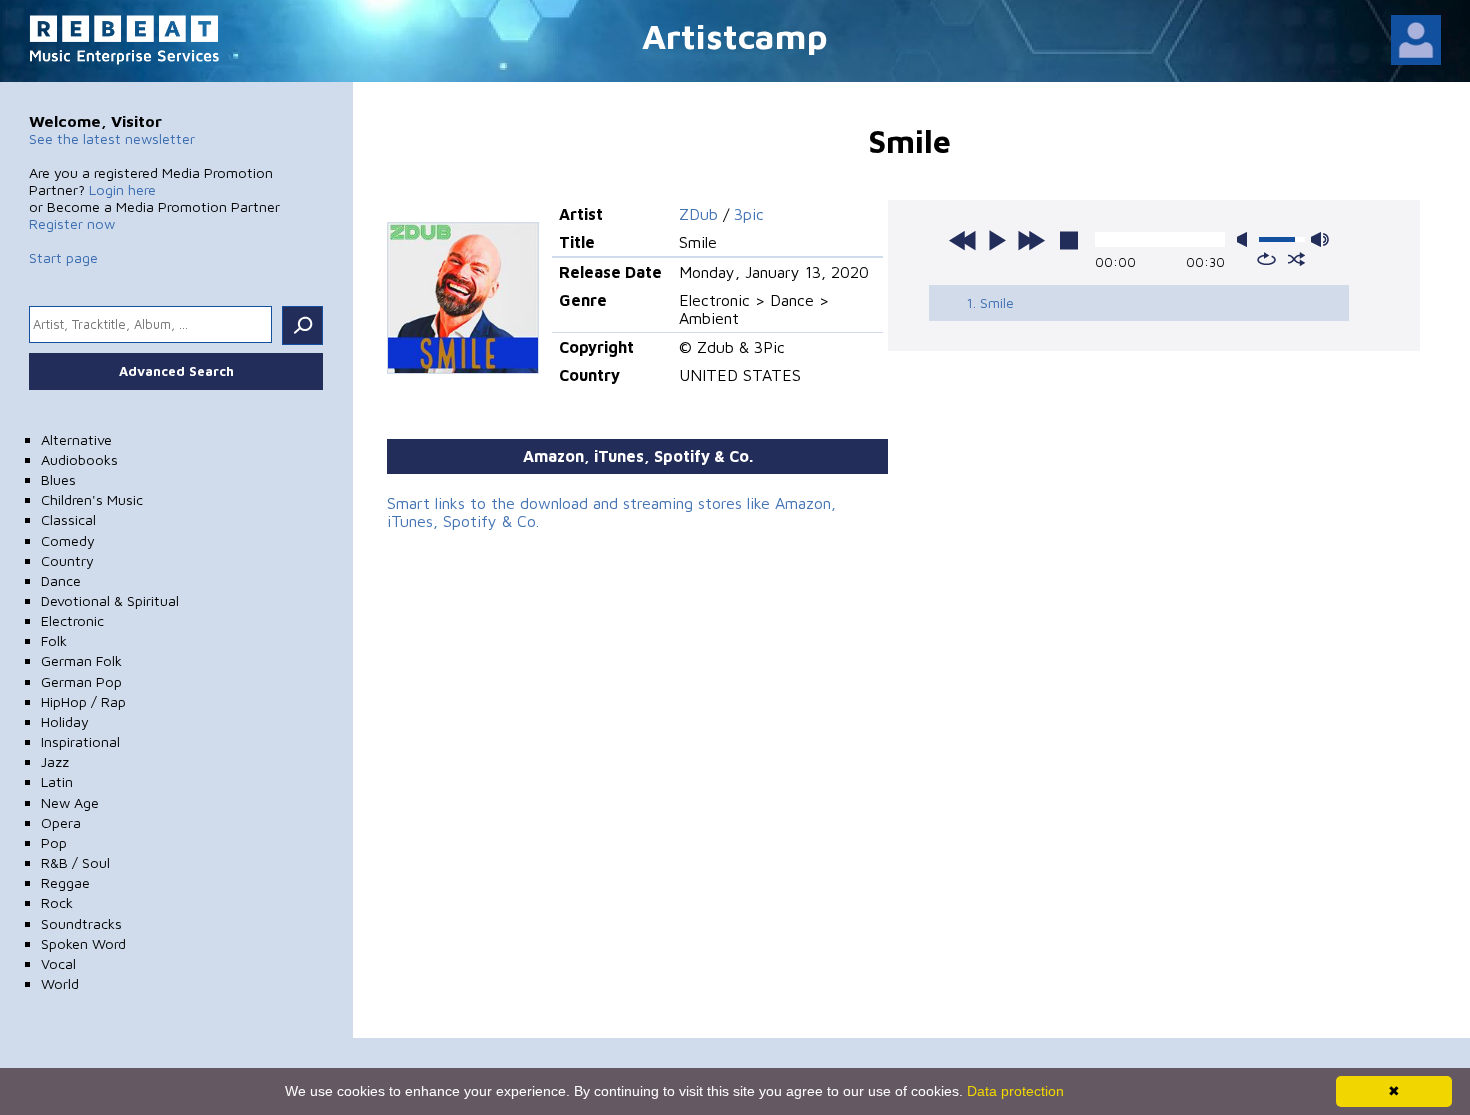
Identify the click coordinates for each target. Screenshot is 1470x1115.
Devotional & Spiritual (110, 600)
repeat (1266, 259)
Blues (58, 479)
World (60, 983)
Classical (68, 519)
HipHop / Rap (83, 701)
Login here (122, 189)
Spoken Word (83, 943)
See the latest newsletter (112, 138)
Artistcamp (735, 35)
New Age (70, 802)
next (1031, 240)
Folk (54, 640)
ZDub (698, 214)
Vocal (58, 963)
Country (67, 560)
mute (1246, 239)
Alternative (76, 439)
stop (1069, 240)
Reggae (65, 882)
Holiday (65, 721)
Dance (61, 580)
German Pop (81, 681)
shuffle (1296, 259)
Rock (57, 902)
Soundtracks (81, 923)
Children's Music (92, 499)
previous (963, 240)
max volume (1320, 239)
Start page (63, 257)
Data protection (1015, 1091)
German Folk (81, 660)
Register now (72, 223)
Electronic (72, 620)
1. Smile (990, 302)
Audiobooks (79, 459)
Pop (54, 842)
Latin (57, 781)
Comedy (68, 540)
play (997, 240)
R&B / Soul (75, 862)
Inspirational (80, 741)
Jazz (55, 761)
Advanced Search (176, 371)
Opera (61, 822)
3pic (749, 214)
